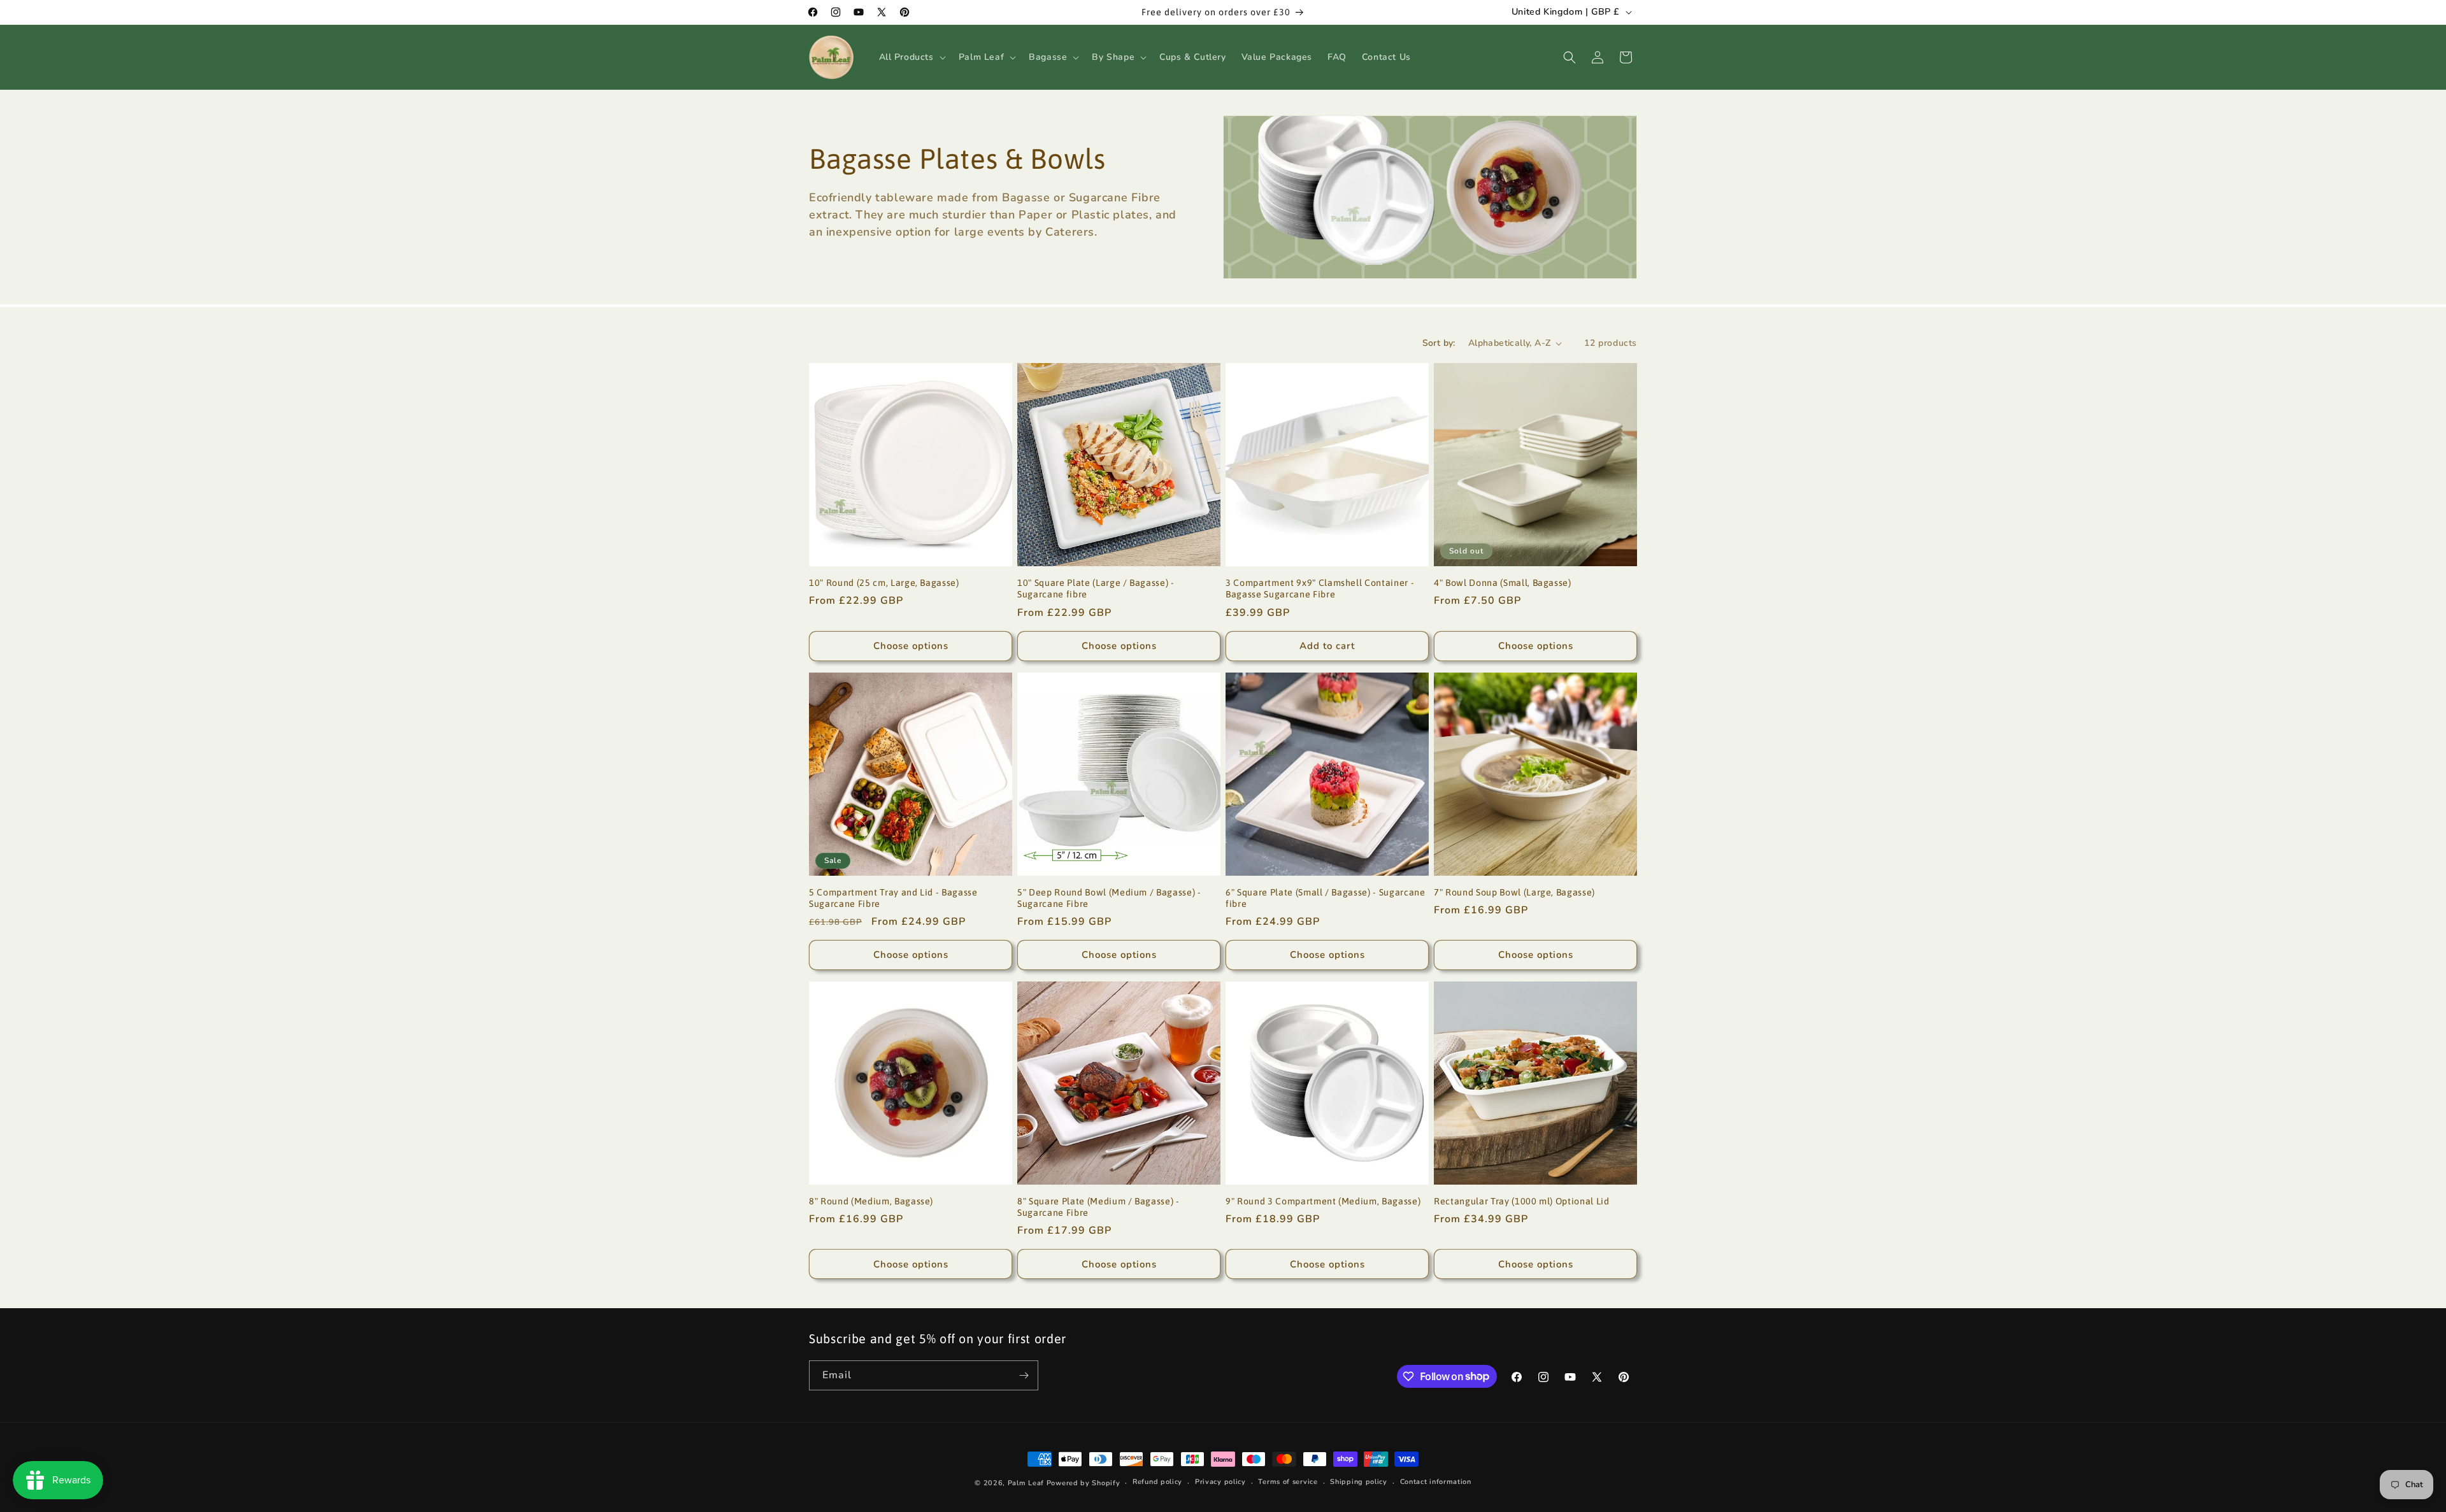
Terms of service (1288, 1482)
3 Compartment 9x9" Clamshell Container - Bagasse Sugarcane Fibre (1320, 588)
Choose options (911, 646)
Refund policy (1157, 1482)
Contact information (1436, 1482)
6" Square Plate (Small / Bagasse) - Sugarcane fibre (1326, 898)
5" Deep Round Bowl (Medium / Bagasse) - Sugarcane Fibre (1109, 898)
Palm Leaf (1026, 1483)
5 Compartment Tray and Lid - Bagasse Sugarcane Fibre (893, 898)
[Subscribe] (1024, 1375)
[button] (911, 57)
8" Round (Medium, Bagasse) (871, 1201)
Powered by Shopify (1084, 1483)
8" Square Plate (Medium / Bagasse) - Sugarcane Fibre (1098, 1207)
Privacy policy (1220, 1482)
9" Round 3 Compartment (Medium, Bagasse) (1323, 1201)
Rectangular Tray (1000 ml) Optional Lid (1522, 1201)
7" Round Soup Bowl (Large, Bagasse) (1514, 892)
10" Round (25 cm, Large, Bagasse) (884, 583)
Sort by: (1439, 343)
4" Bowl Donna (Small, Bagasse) (1503, 583)
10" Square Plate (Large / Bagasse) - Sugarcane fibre (1096, 588)
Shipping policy (1359, 1482)
